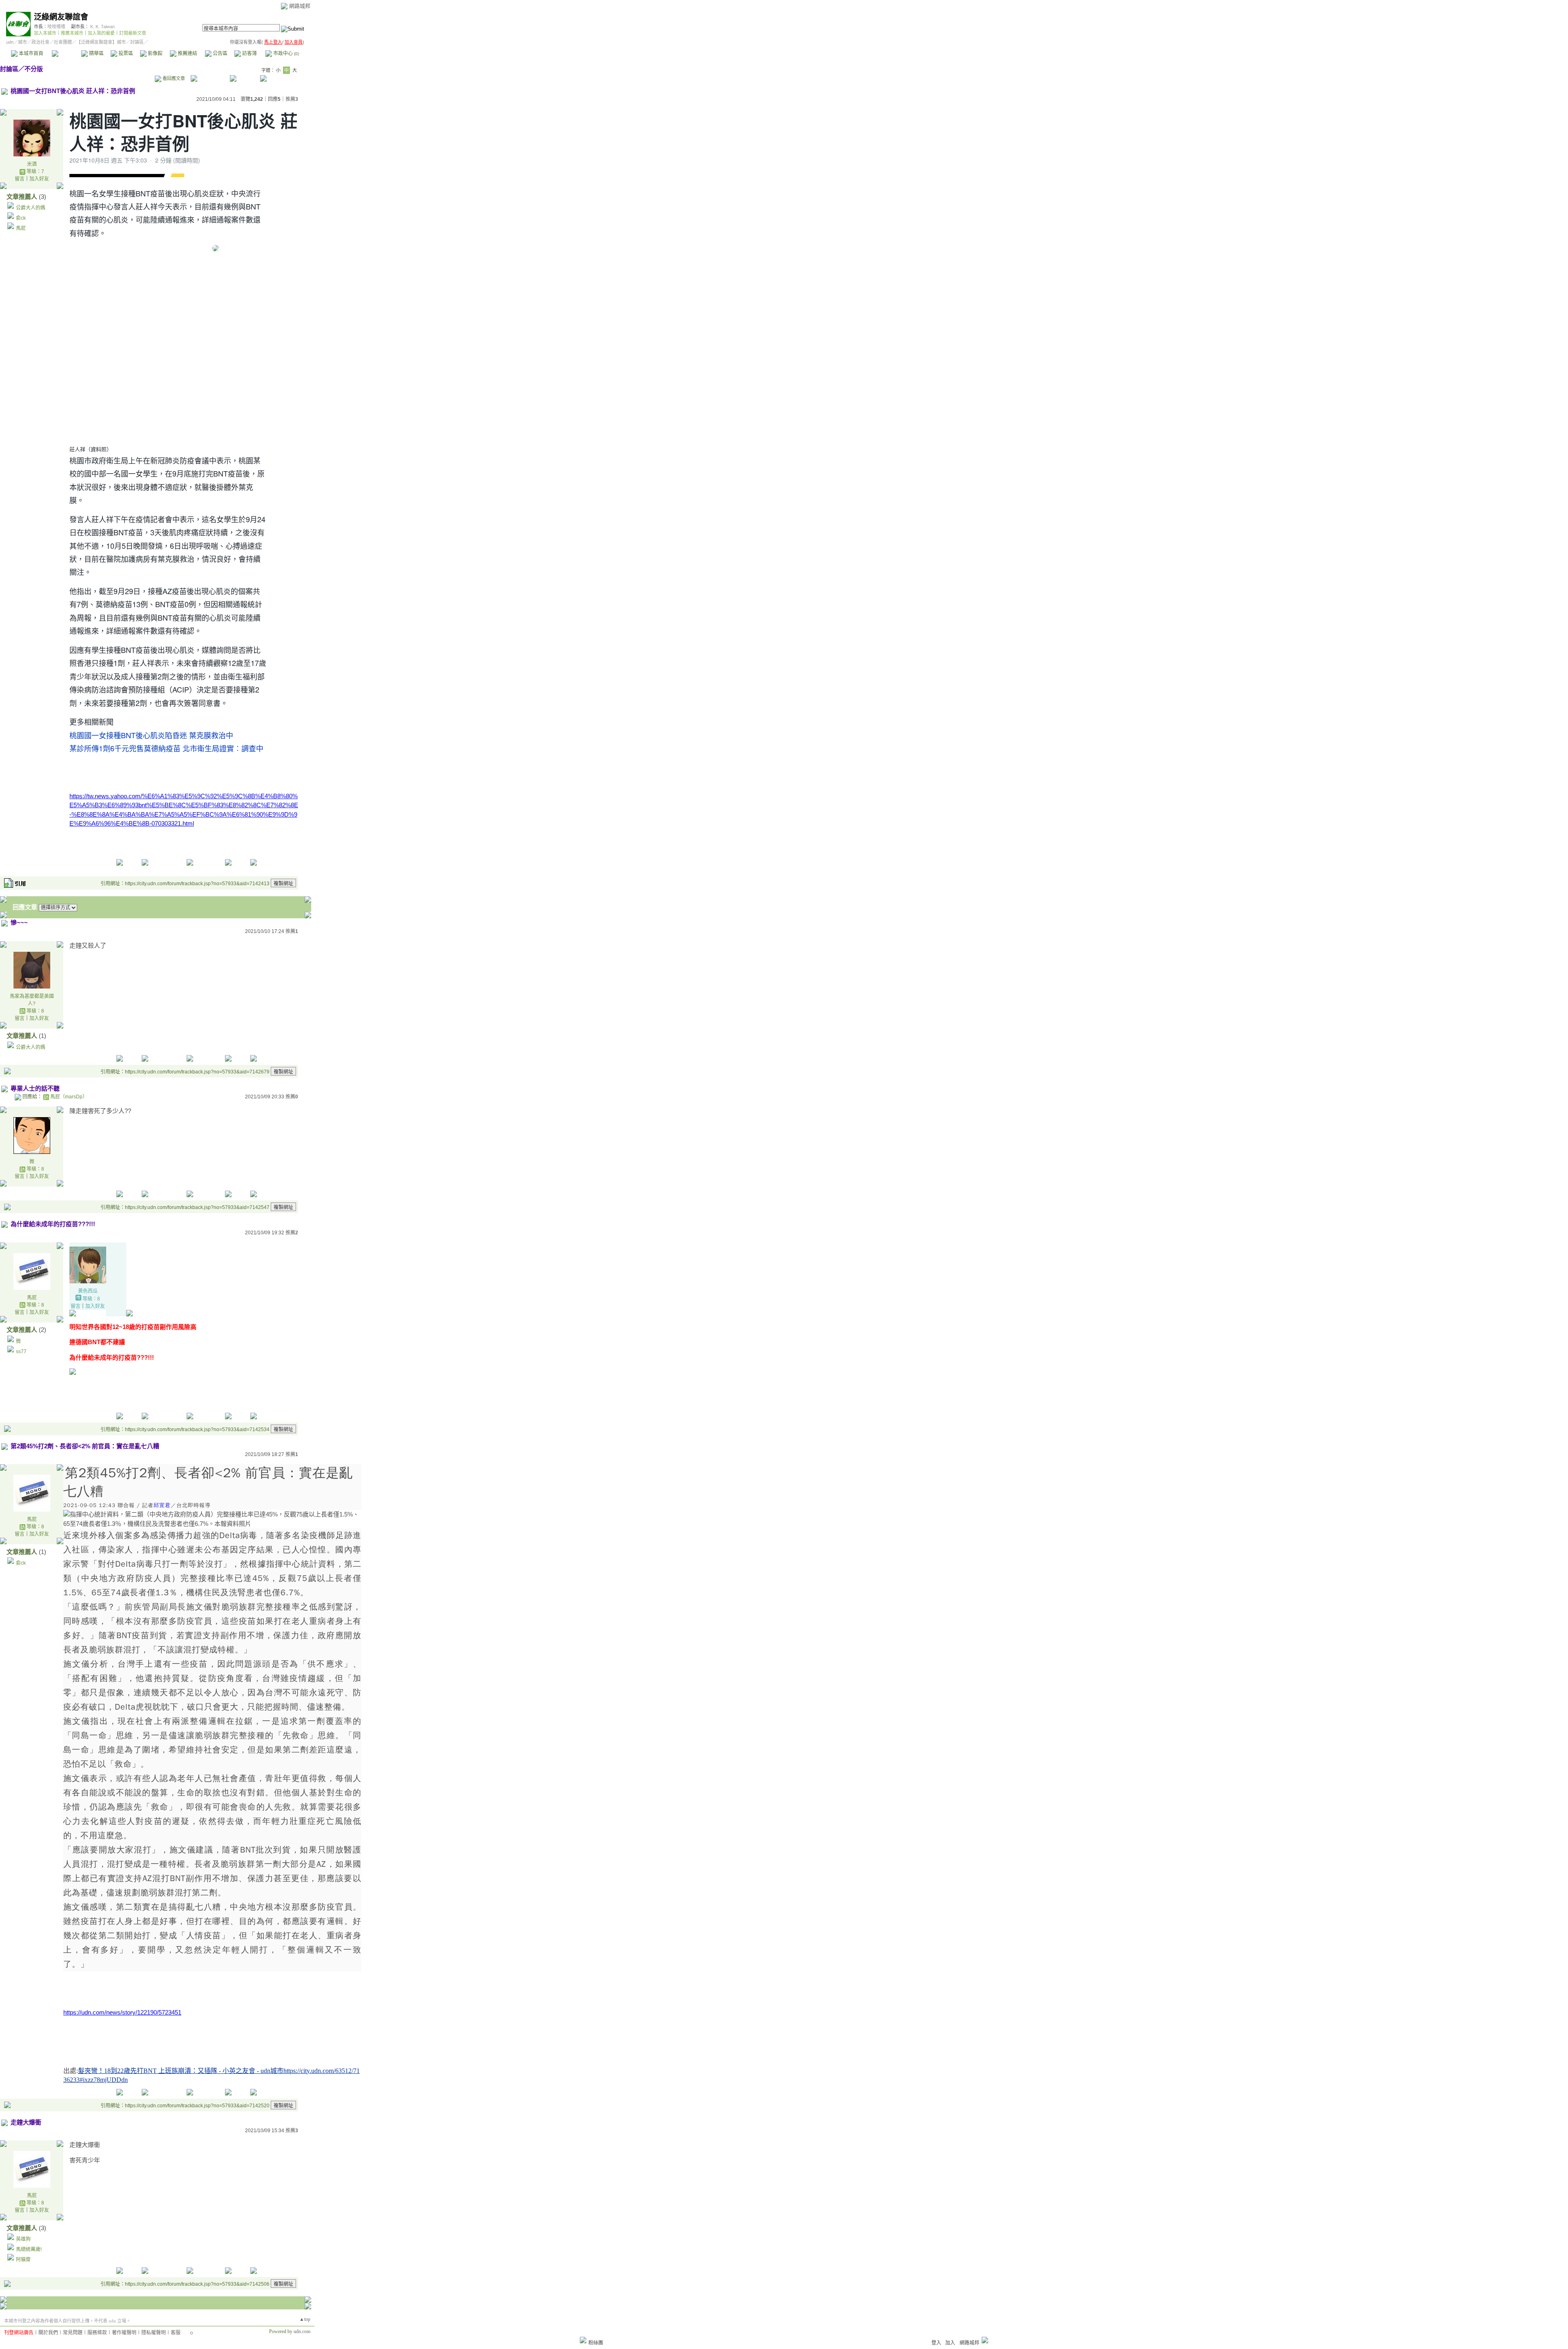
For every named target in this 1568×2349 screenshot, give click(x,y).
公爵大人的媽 (31, 208)
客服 (176, 2333)
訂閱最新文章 (133, 33)
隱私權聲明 (154, 2333)
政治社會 (40, 42)
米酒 (32, 164)
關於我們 (48, 2333)
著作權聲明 (124, 2333)
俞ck (21, 218)
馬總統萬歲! (29, 2249)
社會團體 (63, 42)
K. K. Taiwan (102, 27)
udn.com (302, 2331)
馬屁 (21, 228)
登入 (936, 2343)
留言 (20, 179)
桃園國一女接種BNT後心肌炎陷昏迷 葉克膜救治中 (151, 735)
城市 (22, 42)
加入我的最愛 (101, 33)
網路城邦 (300, 6)
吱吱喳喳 (56, 27)
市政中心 (285, 53)
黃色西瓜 (88, 1291)
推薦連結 (187, 53)
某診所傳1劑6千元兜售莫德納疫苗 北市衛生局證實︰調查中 (166, 748)
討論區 (66, 53)
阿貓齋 (23, 2260)
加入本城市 (45, 33)
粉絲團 (596, 2343)
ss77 (21, 1352)
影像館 (155, 53)
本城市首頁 (30, 53)
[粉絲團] (583, 2340)
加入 (950, 2343)
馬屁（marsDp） (69, 1097)
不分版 (34, 69)
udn (10, 42)
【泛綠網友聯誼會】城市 (101, 42)
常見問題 (73, 2333)
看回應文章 (173, 78)
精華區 (96, 53)
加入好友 (39, 179)
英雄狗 (23, 2239)
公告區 (219, 53)
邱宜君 (162, 1505)
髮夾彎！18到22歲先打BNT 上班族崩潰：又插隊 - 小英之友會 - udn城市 (181, 2071)
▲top (305, 2319)
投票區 (125, 53)
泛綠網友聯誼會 (61, 17)
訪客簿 (249, 53)
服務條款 (97, 2333)
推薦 (292, 99)
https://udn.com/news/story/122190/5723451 (122, 2012)
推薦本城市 (72, 33)
